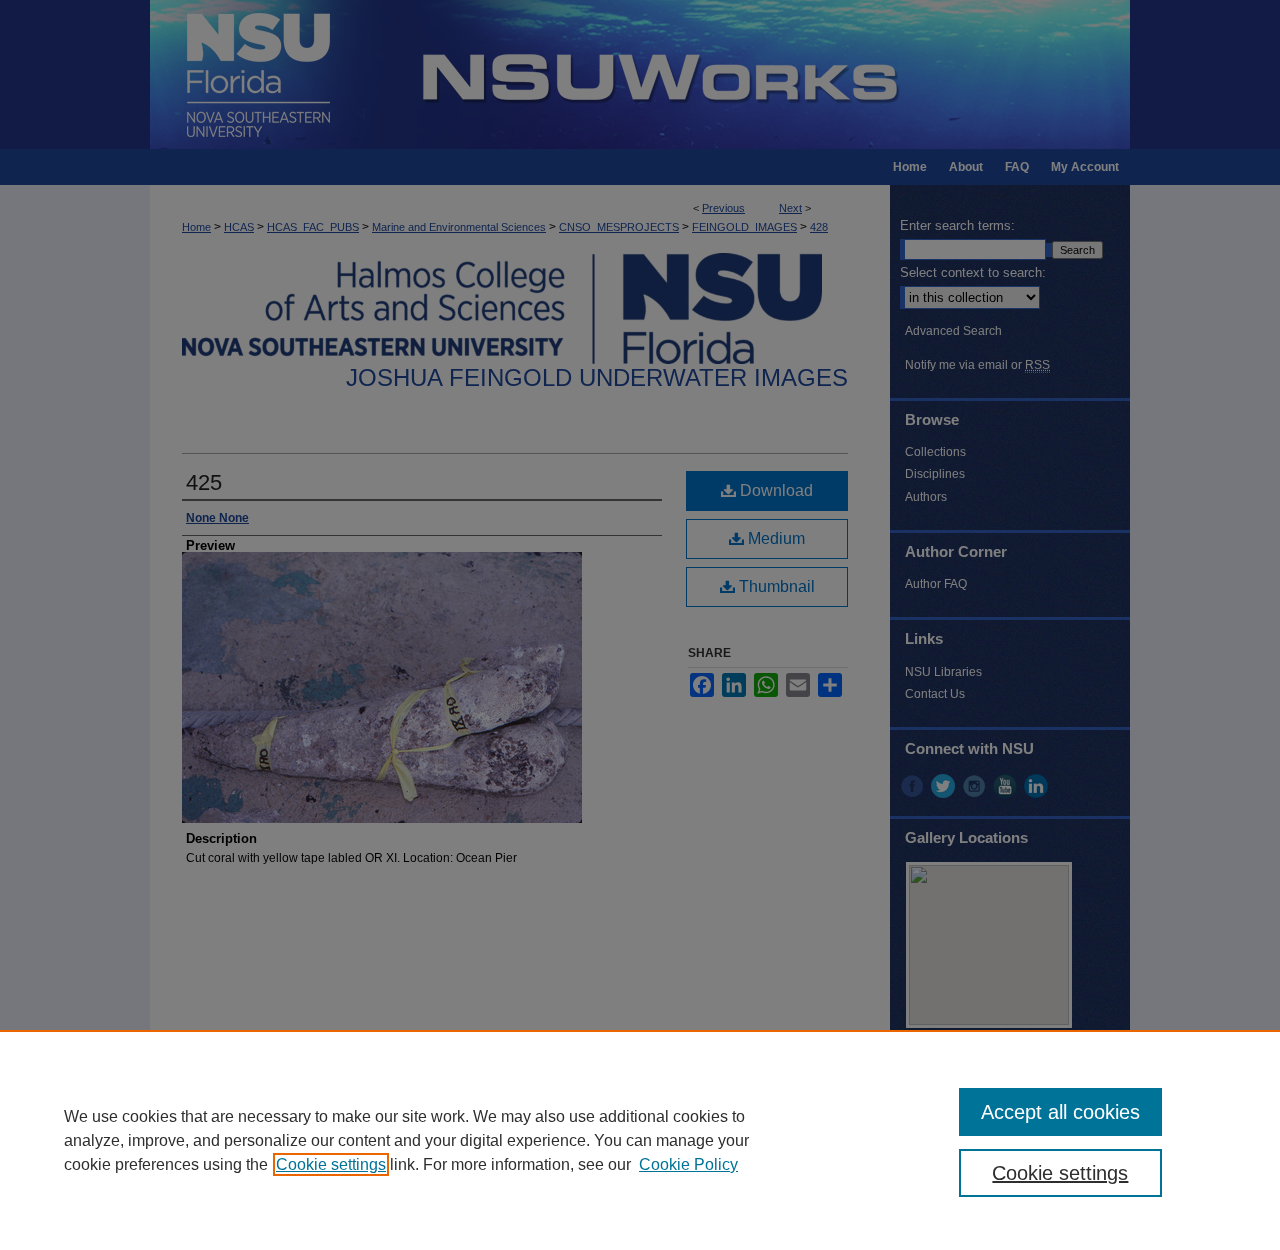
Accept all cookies (1060, 1112)
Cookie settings (331, 1164)
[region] (640, 1140)
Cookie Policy (688, 1164)
